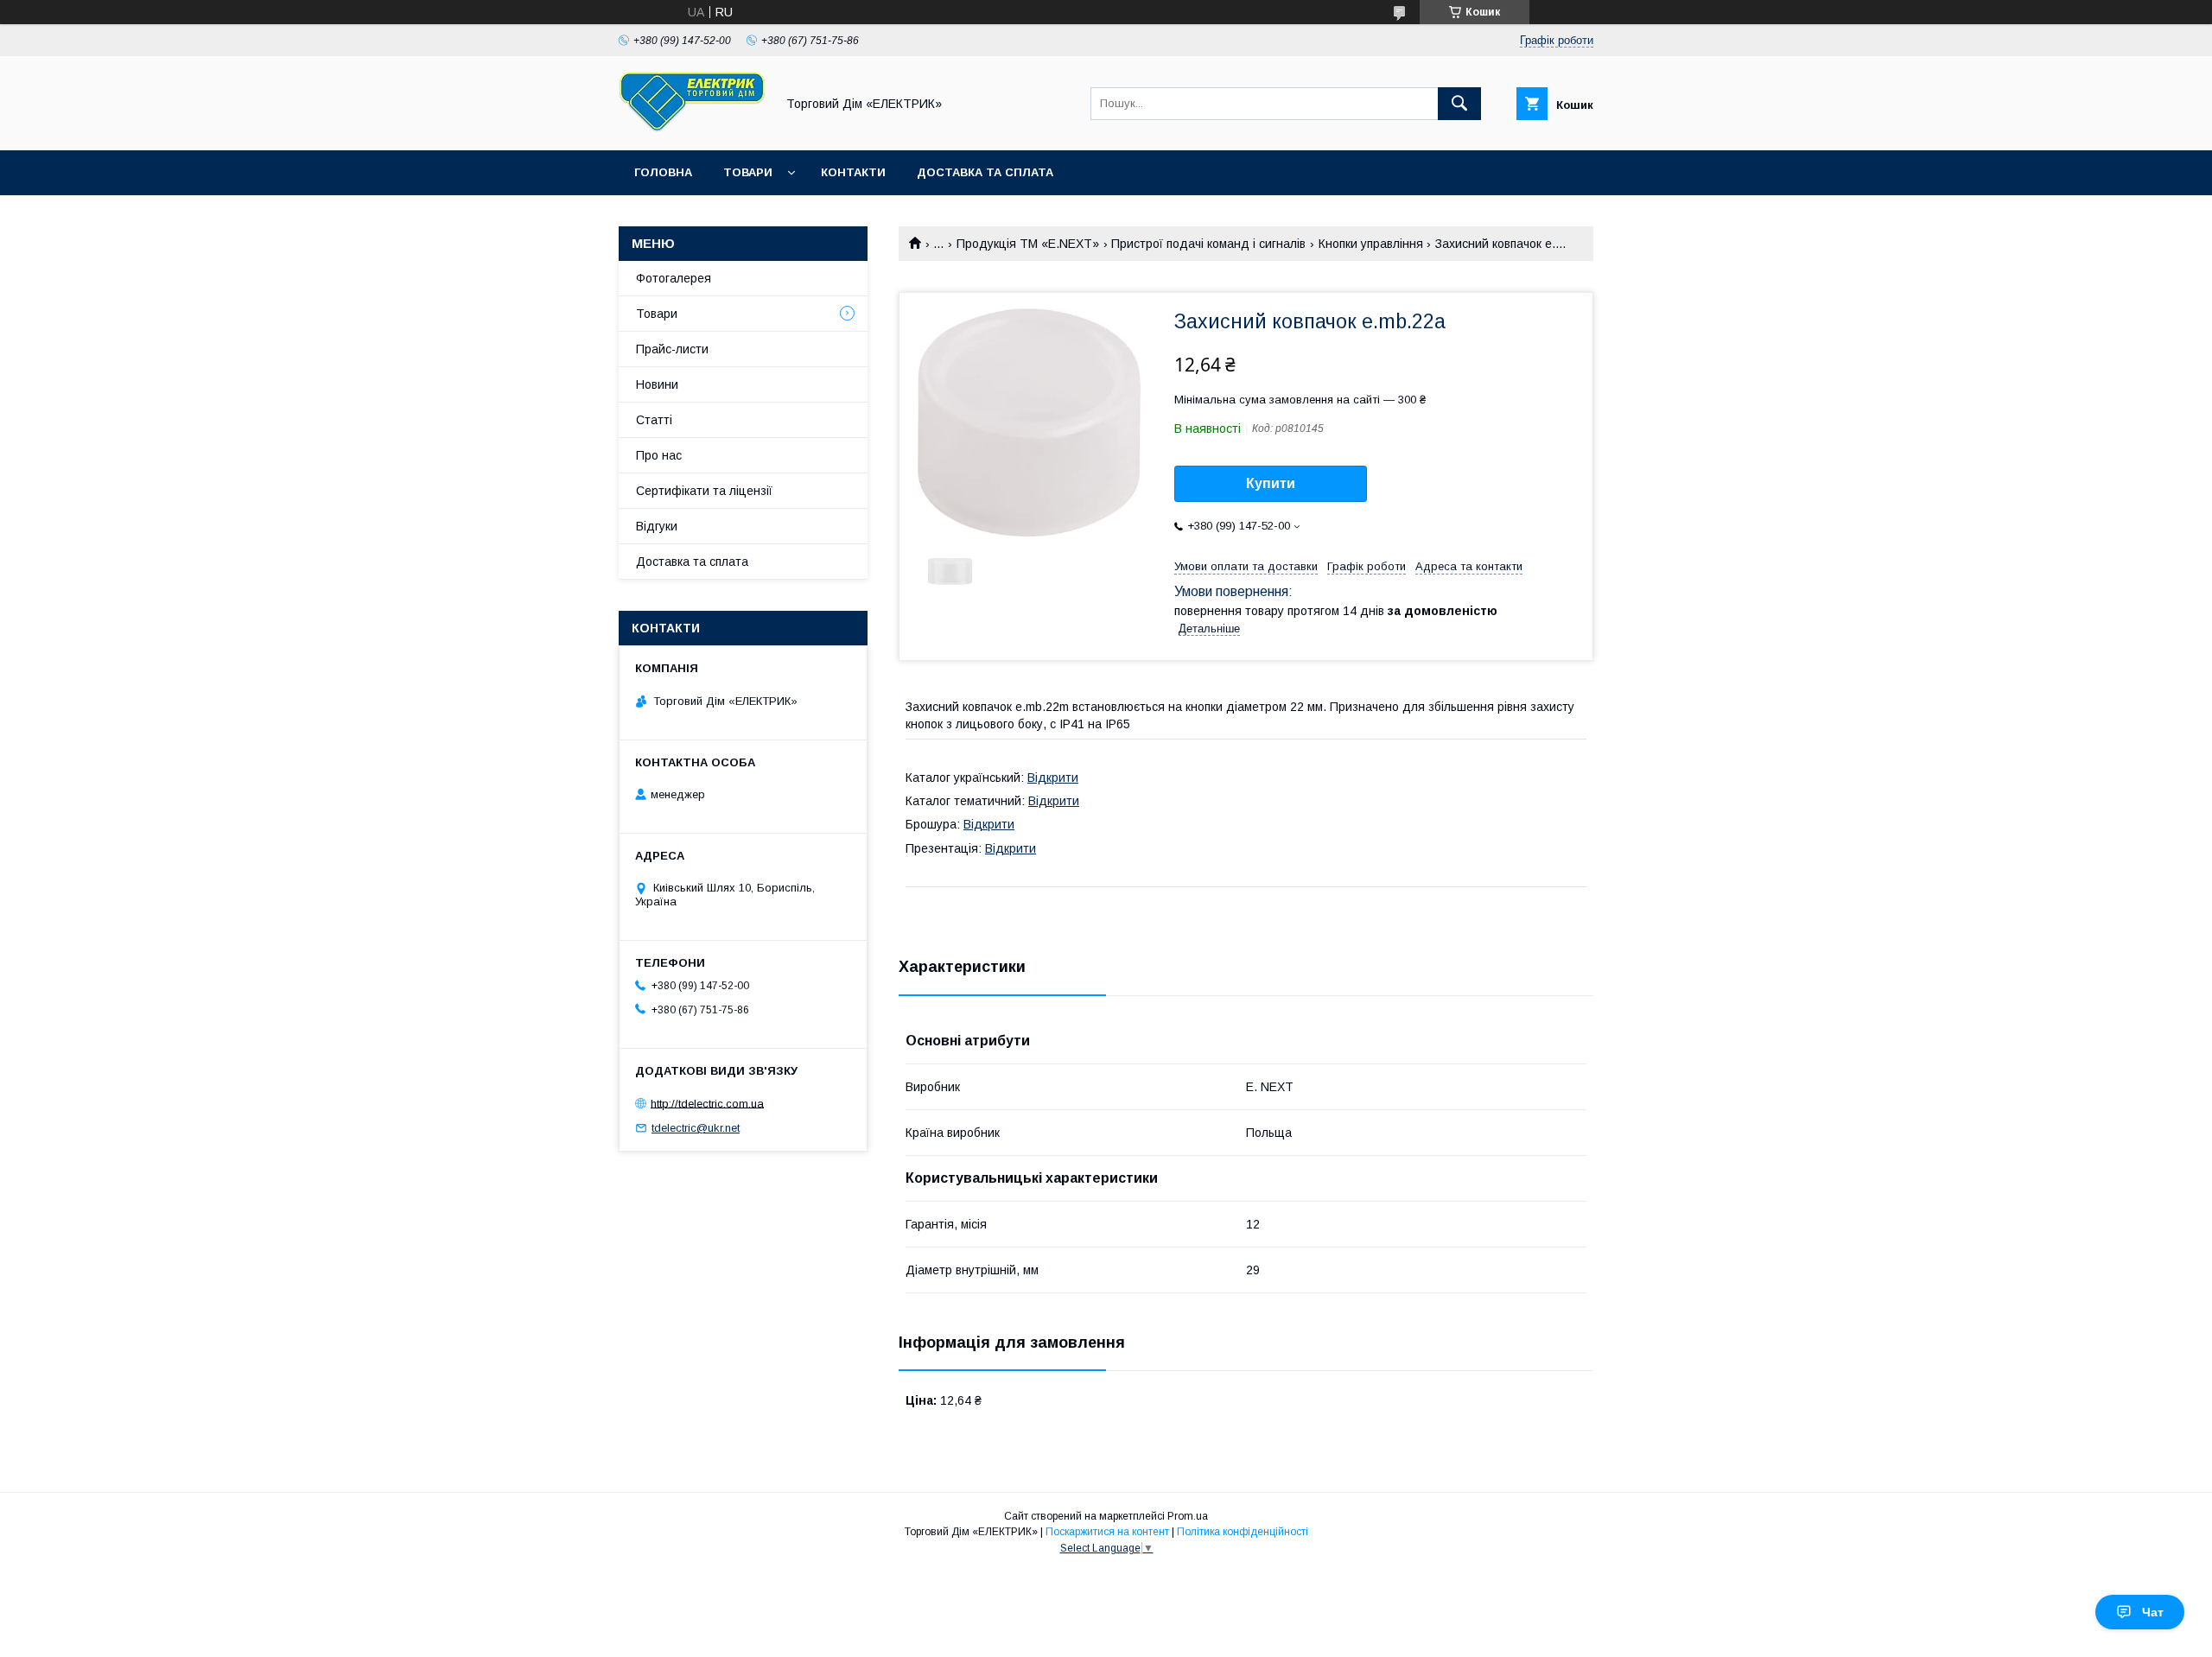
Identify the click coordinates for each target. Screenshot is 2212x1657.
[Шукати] (1459, 104)
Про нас (659, 455)
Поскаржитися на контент (1107, 1532)
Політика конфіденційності (1243, 1532)
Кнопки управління (1371, 244)
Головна (663, 172)
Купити (1271, 483)
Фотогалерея (674, 278)
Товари (748, 172)
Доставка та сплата (985, 172)
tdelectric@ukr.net (696, 1128)
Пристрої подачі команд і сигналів (1208, 244)
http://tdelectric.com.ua (707, 1103)
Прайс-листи (672, 349)
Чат (2153, 1612)
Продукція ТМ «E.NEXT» (1028, 244)
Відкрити (1053, 778)
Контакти (853, 172)
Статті (654, 420)
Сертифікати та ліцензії (704, 491)
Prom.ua (1188, 1516)
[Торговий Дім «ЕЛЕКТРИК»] (692, 128)
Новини (657, 384)
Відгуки (657, 526)
